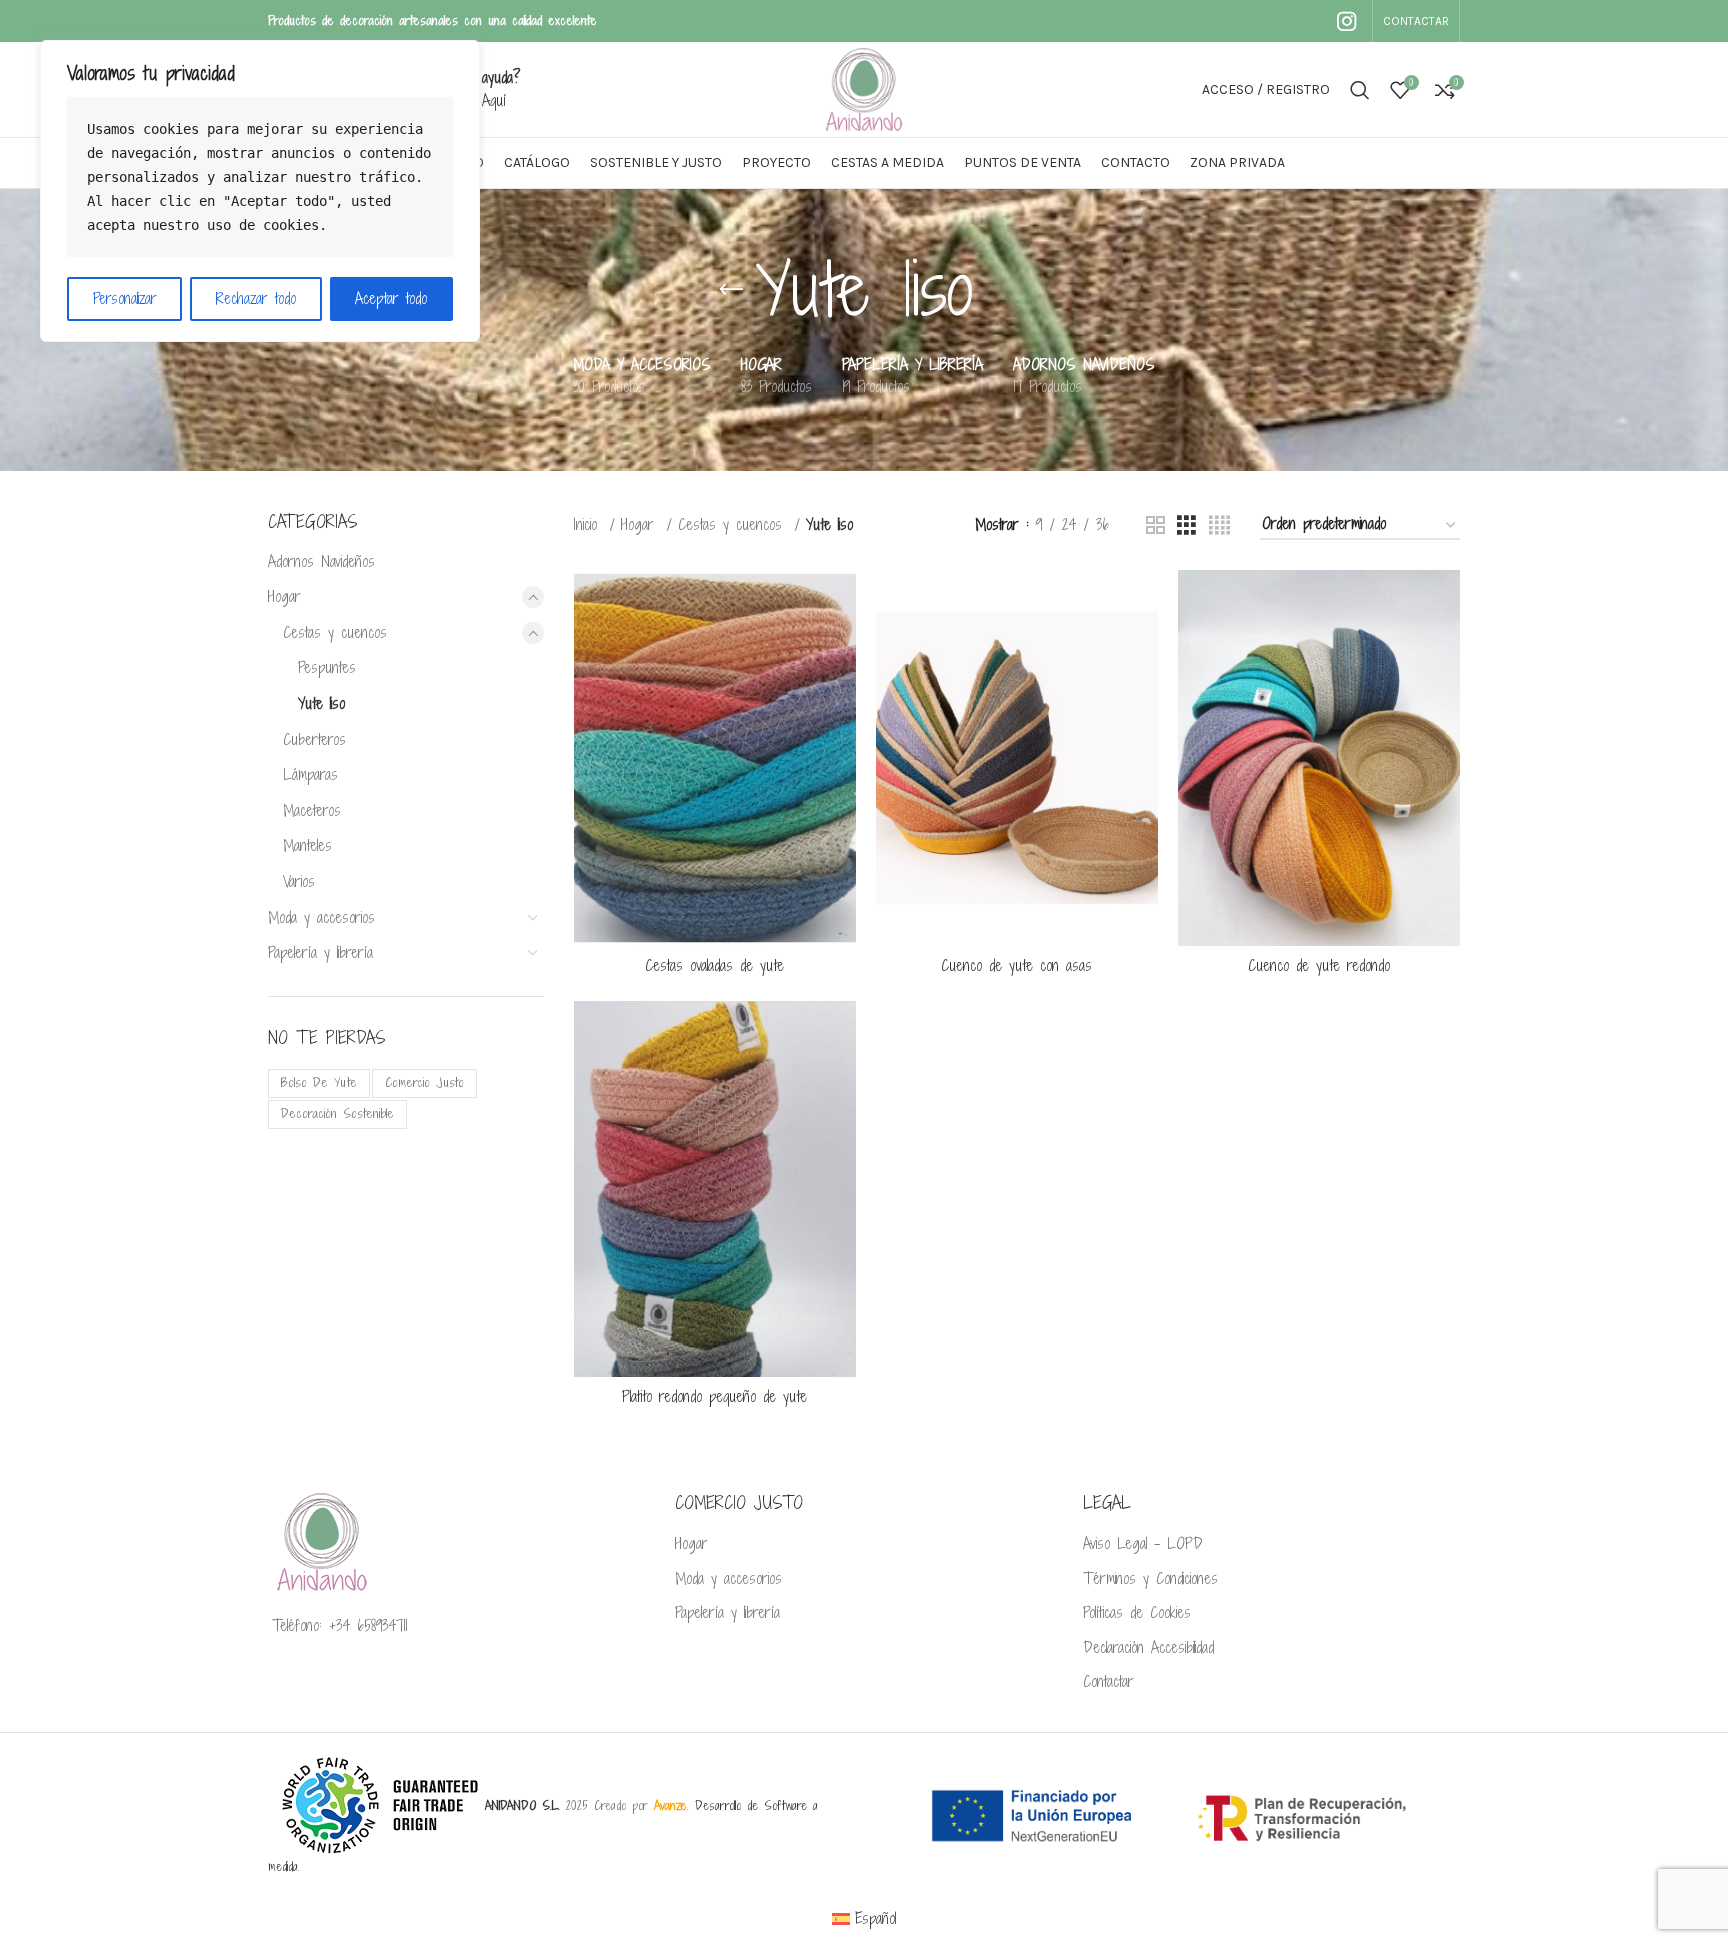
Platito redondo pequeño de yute (714, 1396)
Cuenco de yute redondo (1319, 965)
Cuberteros (314, 739)
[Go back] (731, 290)
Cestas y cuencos (335, 632)
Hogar (284, 596)
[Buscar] (1360, 90)
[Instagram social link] (1346, 21)
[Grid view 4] (1219, 525)
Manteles (307, 845)
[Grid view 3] (1186, 525)
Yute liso (321, 703)
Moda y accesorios (321, 917)
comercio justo (424, 1082)
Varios (299, 881)
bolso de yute (319, 1082)
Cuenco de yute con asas (1016, 965)
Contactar (1108, 1682)
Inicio (589, 524)
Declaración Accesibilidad (1148, 1648)
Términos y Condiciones (1150, 1579)
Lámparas (310, 774)
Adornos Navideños (321, 561)
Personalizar (125, 298)
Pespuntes (327, 667)
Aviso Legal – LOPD (1143, 1544)
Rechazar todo (256, 298)
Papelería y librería (320, 952)
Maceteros (312, 810)
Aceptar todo (391, 298)
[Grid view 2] (1155, 525)
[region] (260, 191)
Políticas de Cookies (1137, 1613)
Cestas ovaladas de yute (714, 965)
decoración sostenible (337, 1113)
